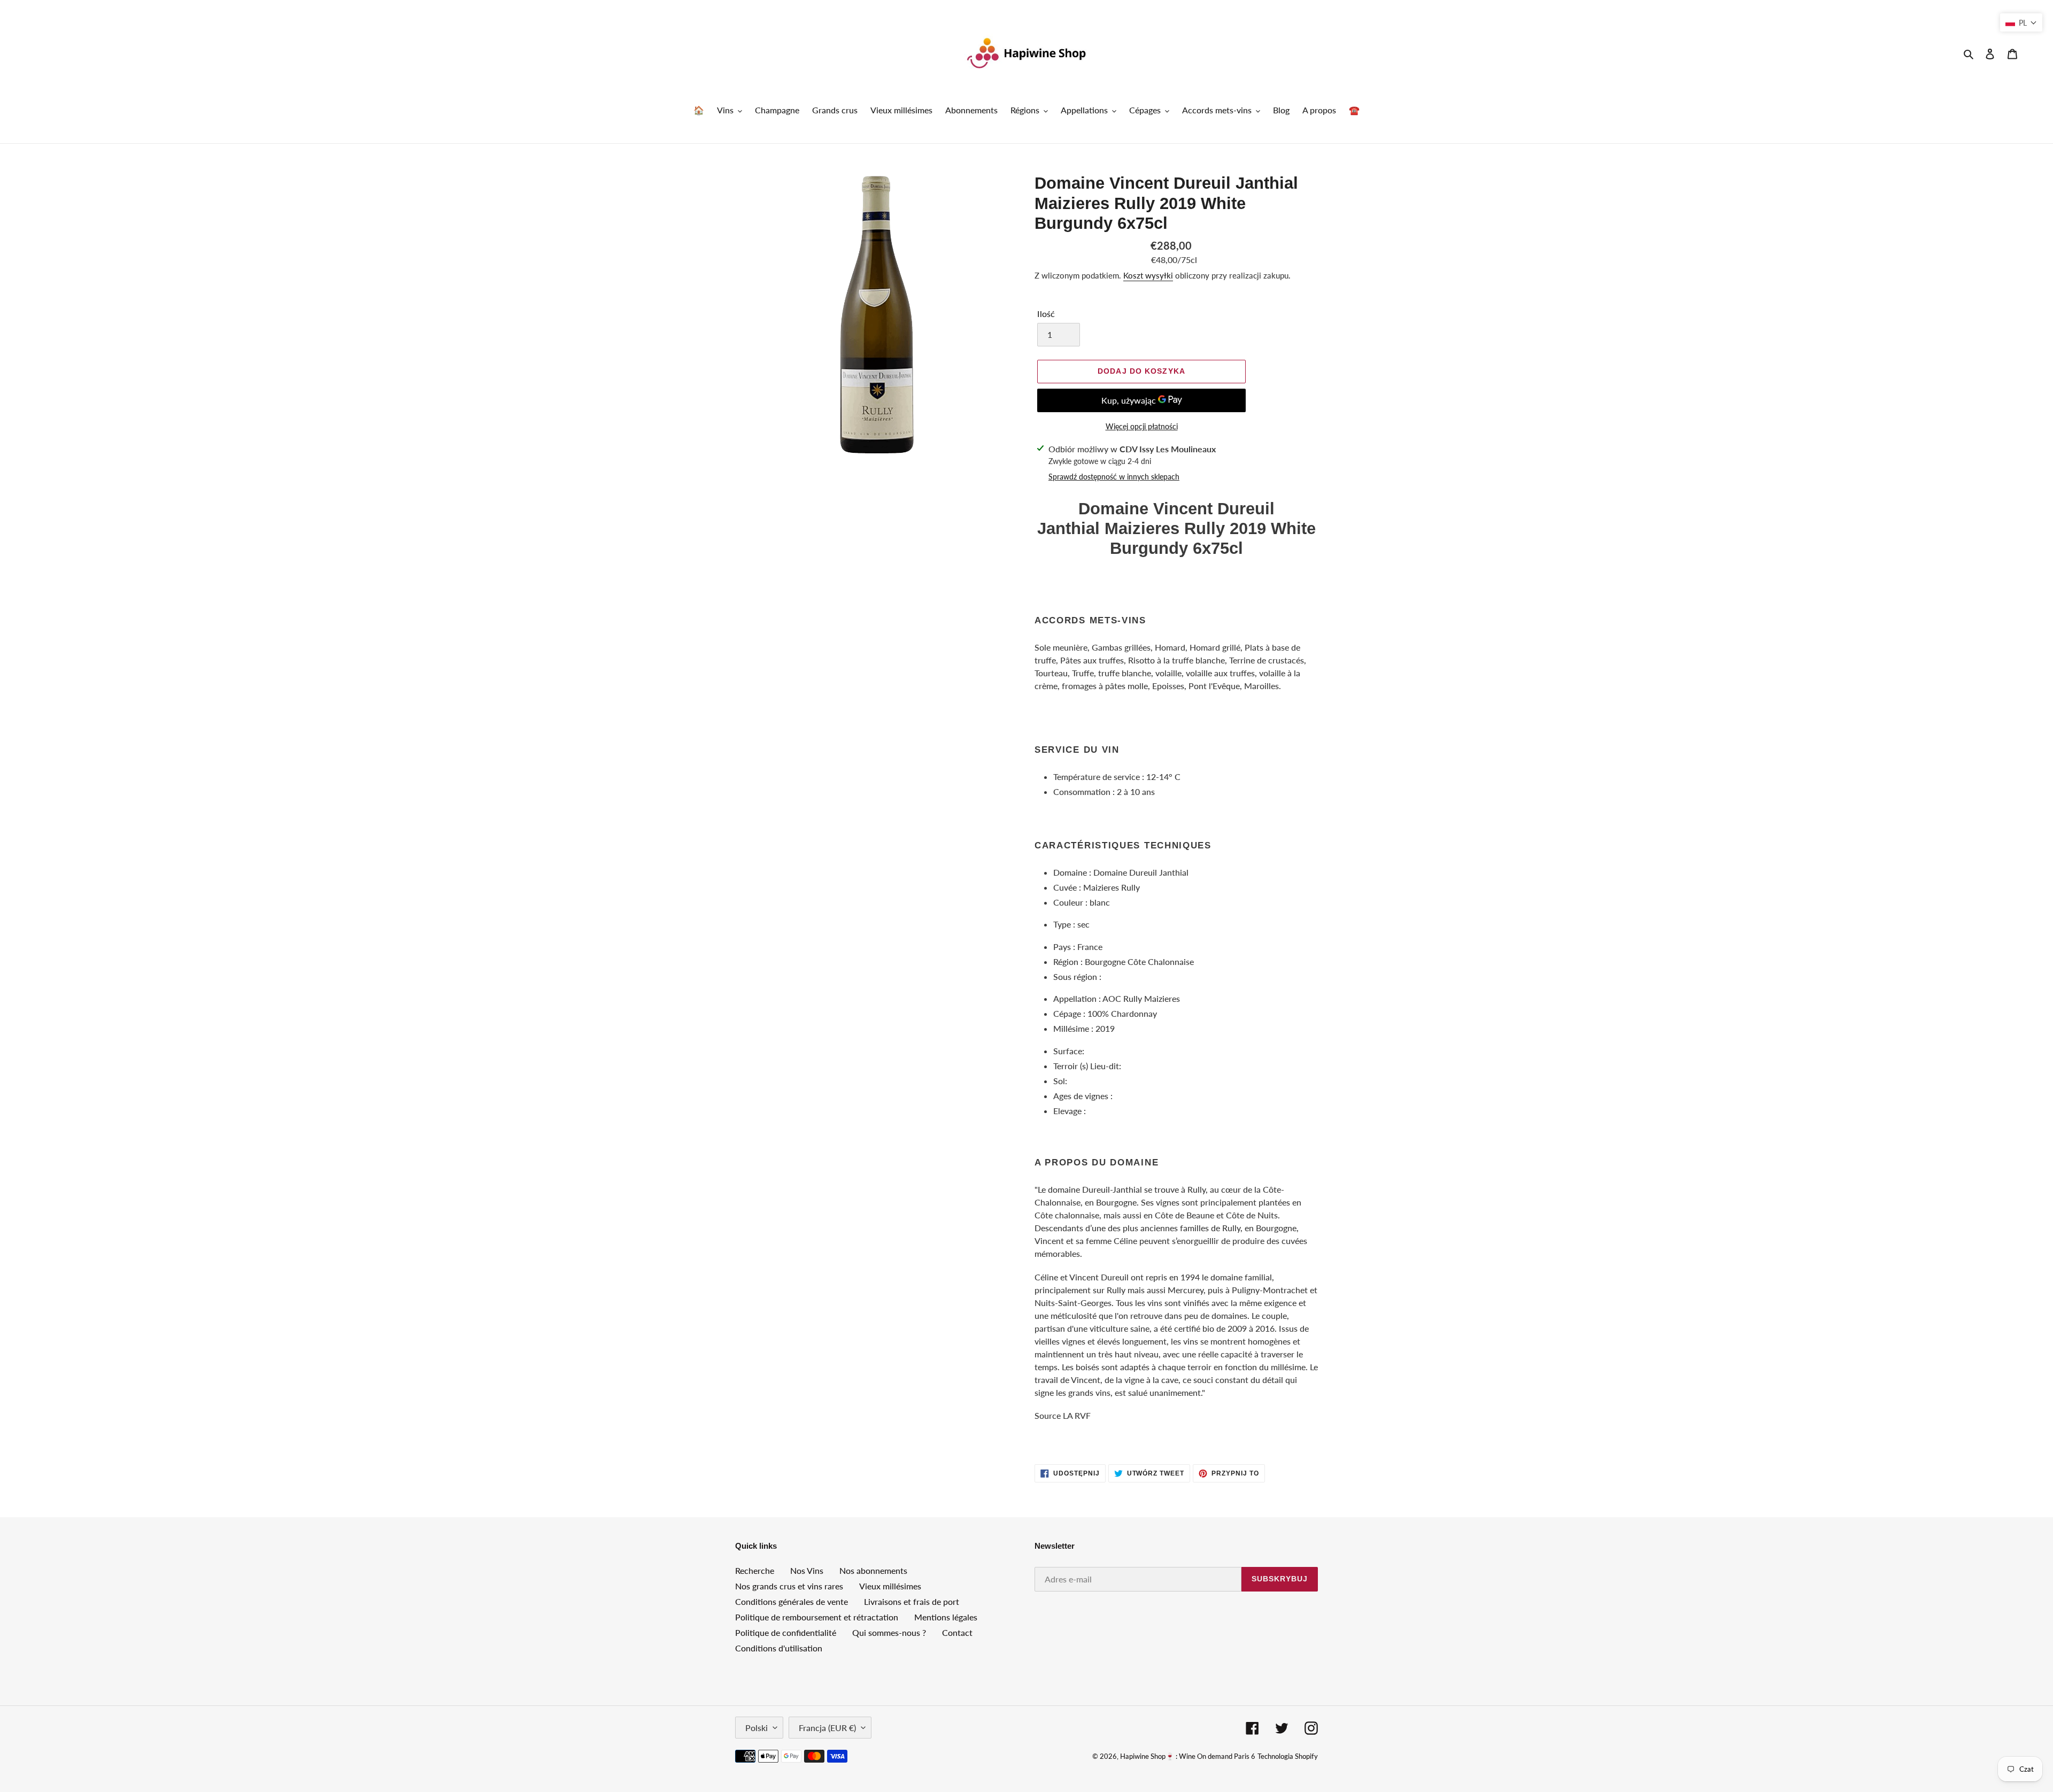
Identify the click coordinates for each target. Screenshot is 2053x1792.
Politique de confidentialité (786, 1632)
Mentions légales (946, 1617)
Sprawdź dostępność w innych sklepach (1114, 477)
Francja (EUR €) (827, 1728)
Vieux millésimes (890, 1586)
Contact (957, 1632)
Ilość (1046, 314)
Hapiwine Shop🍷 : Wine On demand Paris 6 (1188, 1756)
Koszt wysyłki (1148, 275)
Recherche (755, 1570)
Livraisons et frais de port (912, 1601)
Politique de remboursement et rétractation (817, 1617)
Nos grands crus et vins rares (789, 1586)
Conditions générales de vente (792, 1601)
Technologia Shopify (1288, 1756)
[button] (2021, 22)
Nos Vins (807, 1570)
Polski (757, 1728)
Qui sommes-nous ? (889, 1632)
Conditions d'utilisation (779, 1648)
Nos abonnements (873, 1570)
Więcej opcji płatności (1142, 426)
